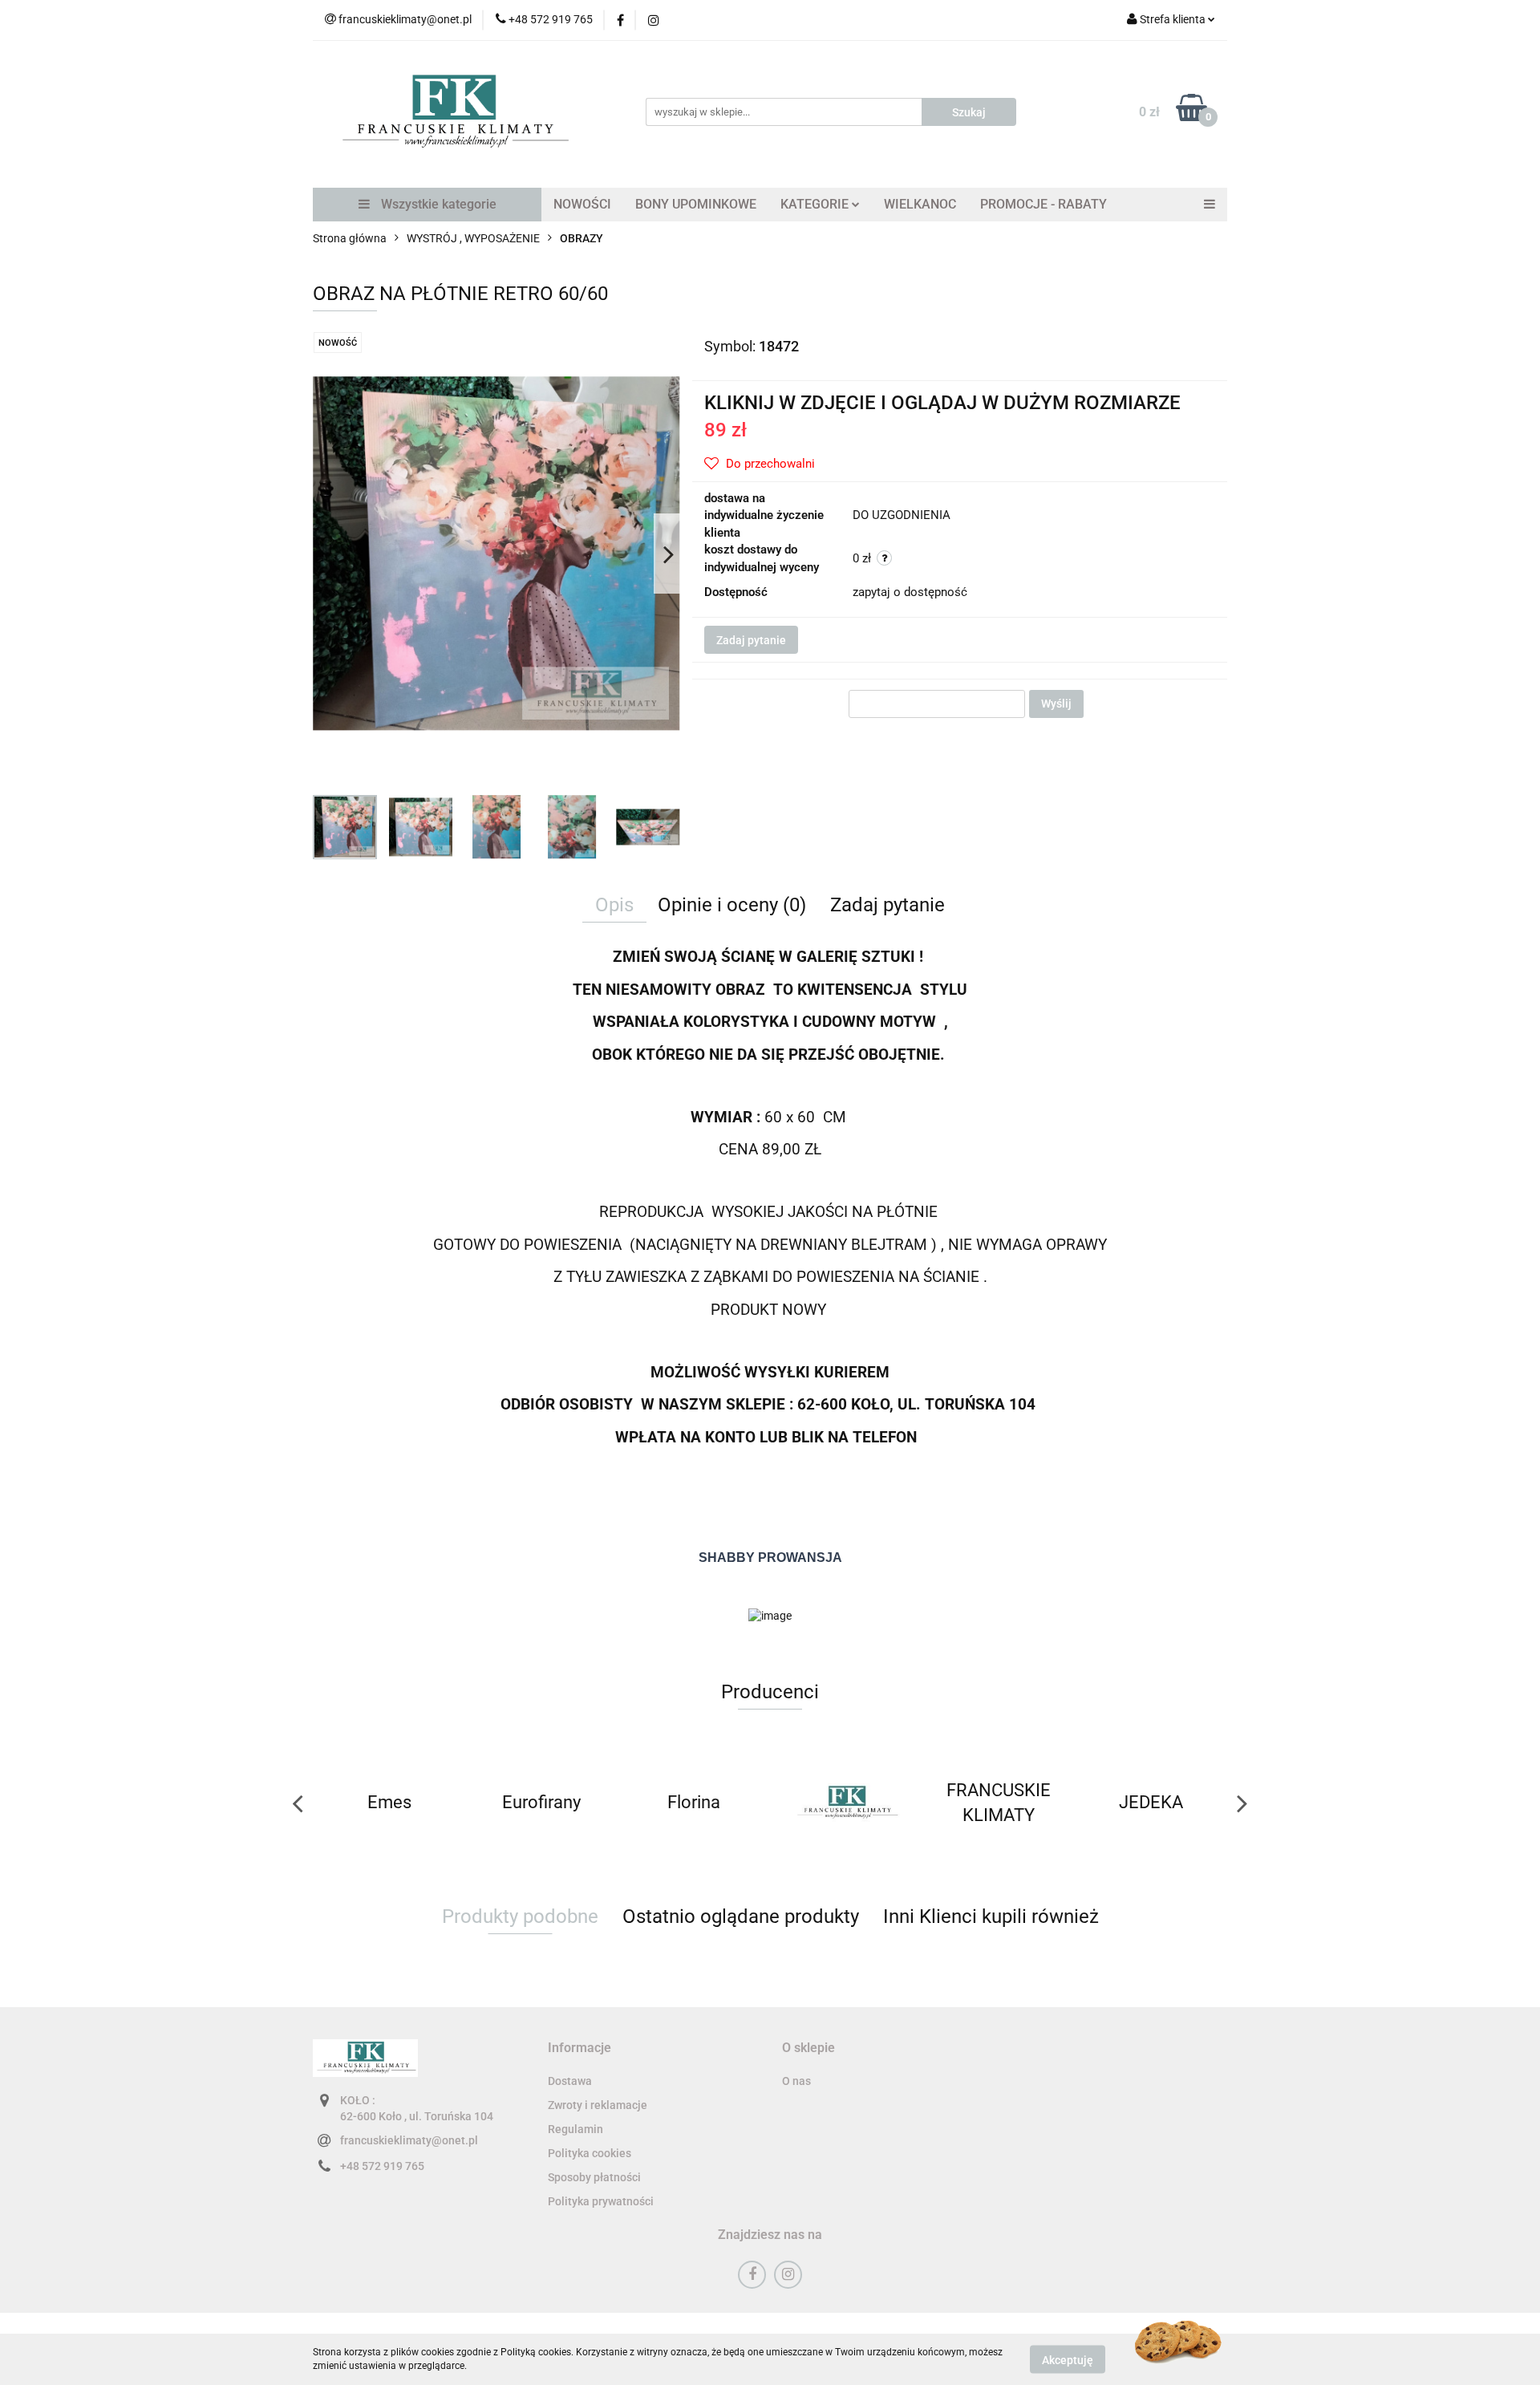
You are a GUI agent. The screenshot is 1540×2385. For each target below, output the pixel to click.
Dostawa (570, 2081)
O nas (796, 2081)
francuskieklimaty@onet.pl (409, 2140)
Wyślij (1056, 704)
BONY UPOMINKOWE (696, 204)
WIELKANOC (920, 204)
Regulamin (575, 2129)
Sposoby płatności (594, 2177)
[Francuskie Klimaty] (694, 1803)
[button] (580, 2048)
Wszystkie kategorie (437, 204)
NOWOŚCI (582, 204)
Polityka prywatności (601, 2201)
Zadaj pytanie (751, 640)
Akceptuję (1068, 2359)
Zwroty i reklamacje (598, 2105)
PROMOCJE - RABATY (1044, 204)
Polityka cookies (590, 2153)
